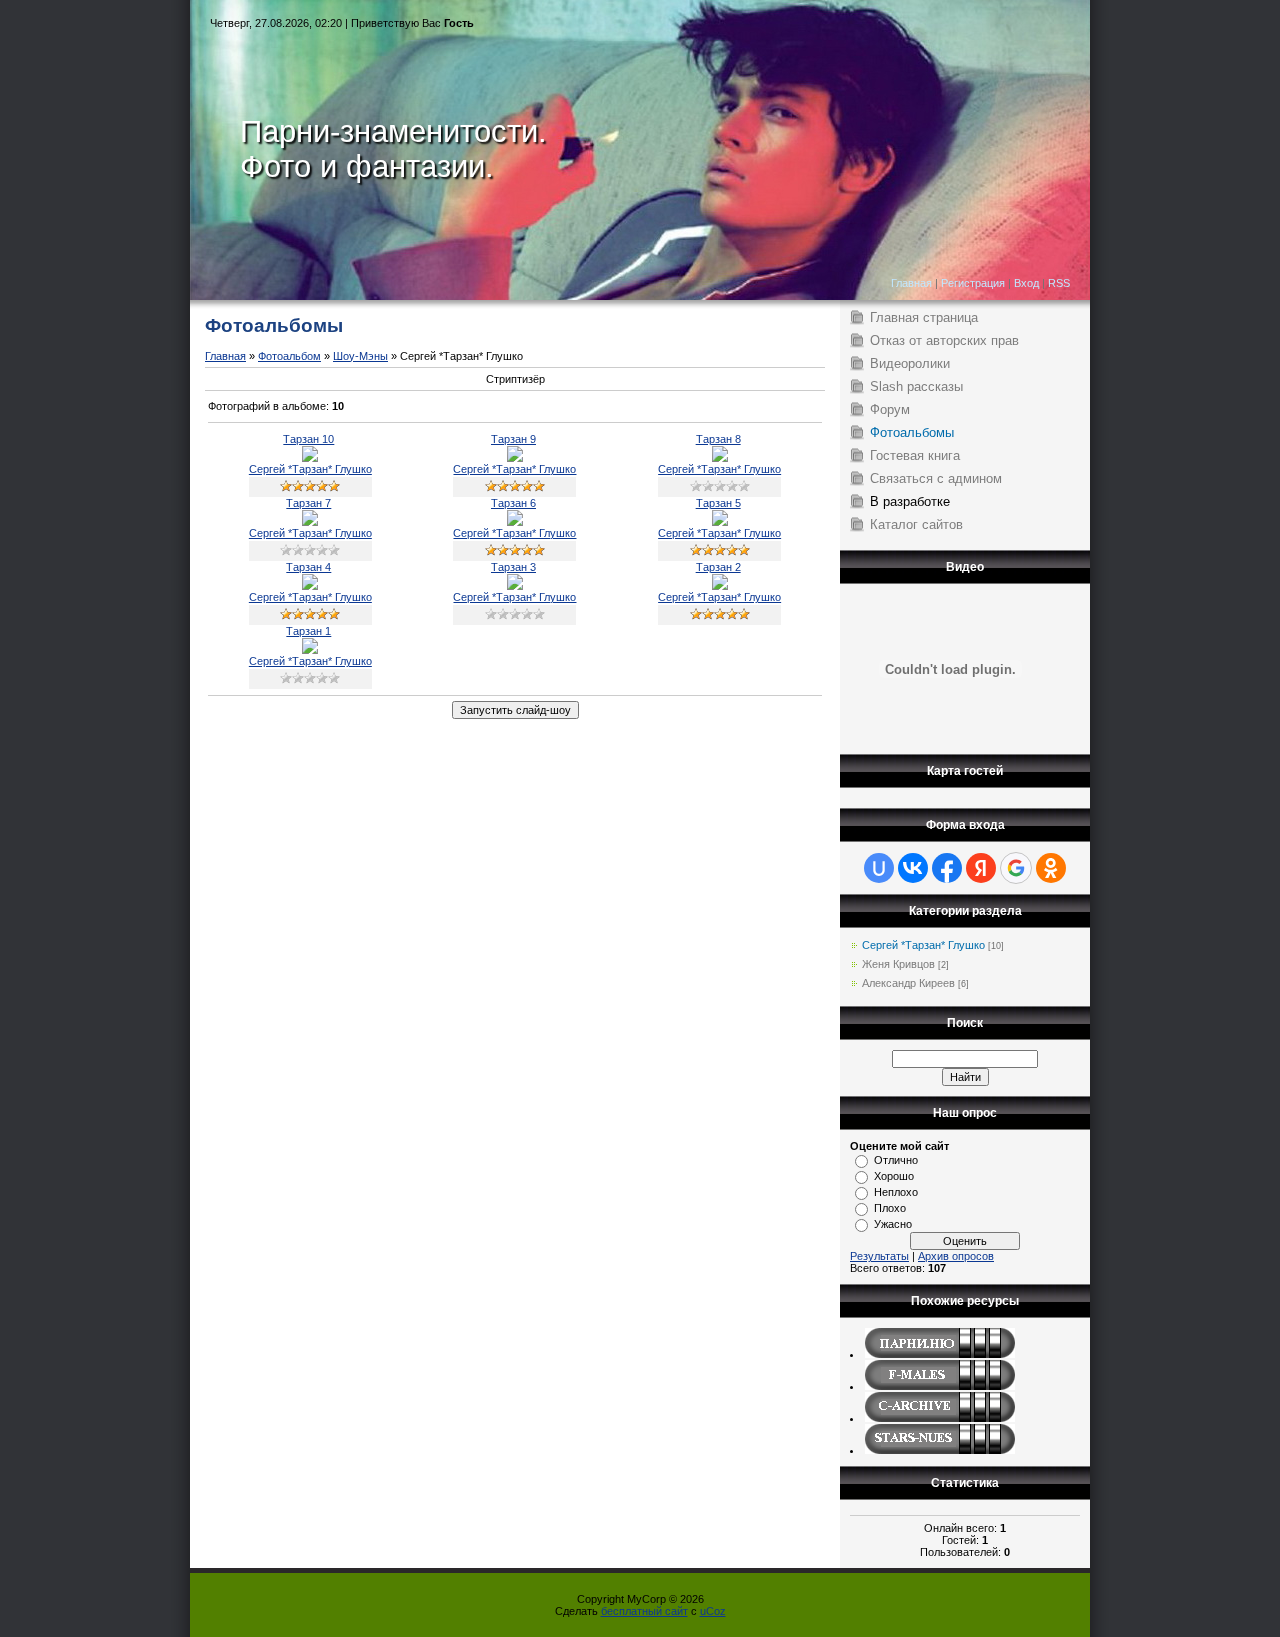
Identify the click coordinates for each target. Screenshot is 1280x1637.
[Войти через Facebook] (947, 868)
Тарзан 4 (308, 567)
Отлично (896, 1160)
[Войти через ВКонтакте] (913, 868)
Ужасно (893, 1224)
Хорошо (894, 1176)
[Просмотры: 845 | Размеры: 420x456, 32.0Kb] (310, 586)
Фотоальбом (289, 356)
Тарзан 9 (513, 439)
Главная (911, 283)
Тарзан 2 (718, 567)
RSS (1059, 283)
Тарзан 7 (308, 503)
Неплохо (896, 1192)
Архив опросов (956, 1256)
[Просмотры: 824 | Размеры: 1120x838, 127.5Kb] (720, 458)
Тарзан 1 (308, 631)
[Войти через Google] (1016, 868)
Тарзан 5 (718, 503)
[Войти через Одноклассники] (1051, 868)
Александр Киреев (908, 983)
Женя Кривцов (898, 964)
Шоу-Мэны (360, 356)
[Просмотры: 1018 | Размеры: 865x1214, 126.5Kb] (310, 458)
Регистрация (973, 283)
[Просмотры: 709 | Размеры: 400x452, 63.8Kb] (310, 522)
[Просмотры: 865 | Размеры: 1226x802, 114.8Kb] (515, 458)
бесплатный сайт (644, 1611)
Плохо (890, 1208)
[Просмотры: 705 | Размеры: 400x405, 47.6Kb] (720, 522)
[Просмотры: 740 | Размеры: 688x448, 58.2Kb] (310, 650)
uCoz (713, 1611)
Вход (1026, 283)
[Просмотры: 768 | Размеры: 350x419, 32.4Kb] (515, 586)
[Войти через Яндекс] (981, 868)
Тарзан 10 (308, 439)
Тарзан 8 (718, 439)
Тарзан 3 (513, 567)
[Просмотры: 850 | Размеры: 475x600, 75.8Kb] (515, 522)
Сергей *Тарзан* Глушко (310, 469)
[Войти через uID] (879, 868)
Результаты (879, 1256)
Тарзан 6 (513, 503)
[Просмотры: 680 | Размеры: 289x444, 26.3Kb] (720, 586)
